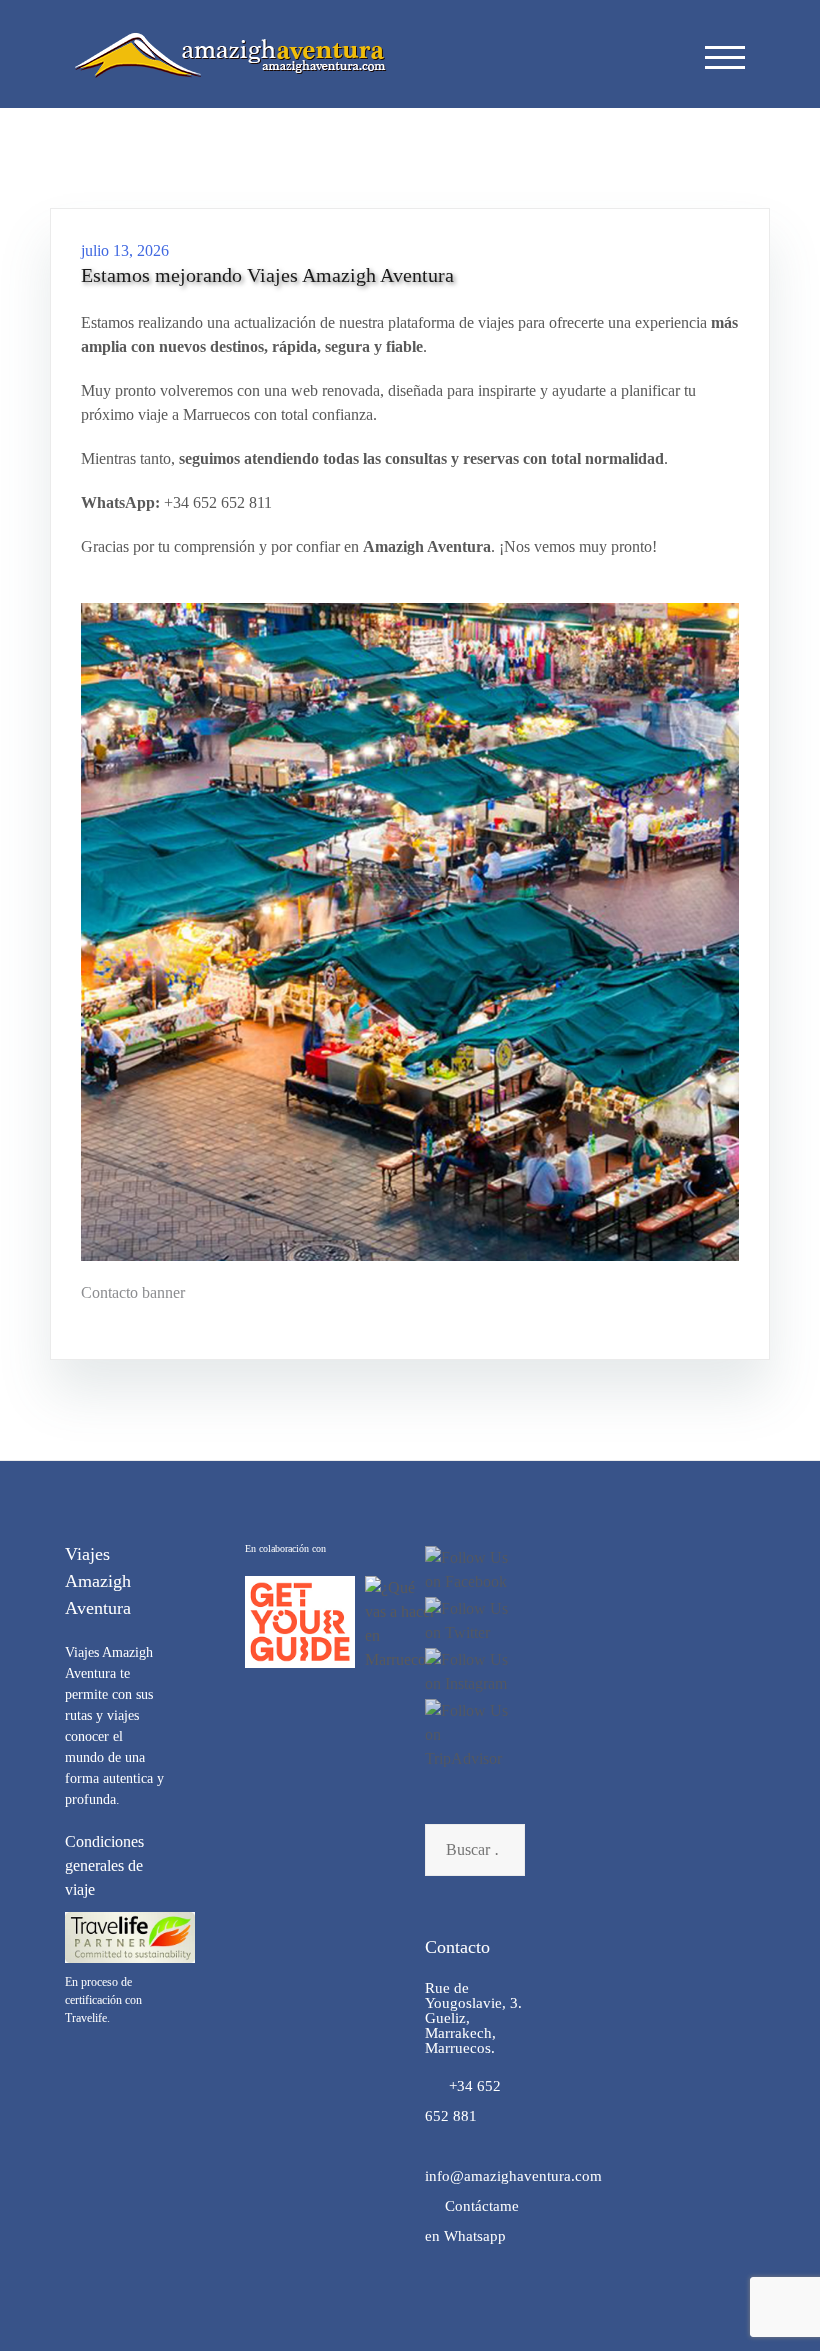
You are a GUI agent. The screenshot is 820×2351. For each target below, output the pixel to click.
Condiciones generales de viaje (104, 1865)
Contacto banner (133, 1292)
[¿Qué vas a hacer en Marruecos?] (402, 1624)
